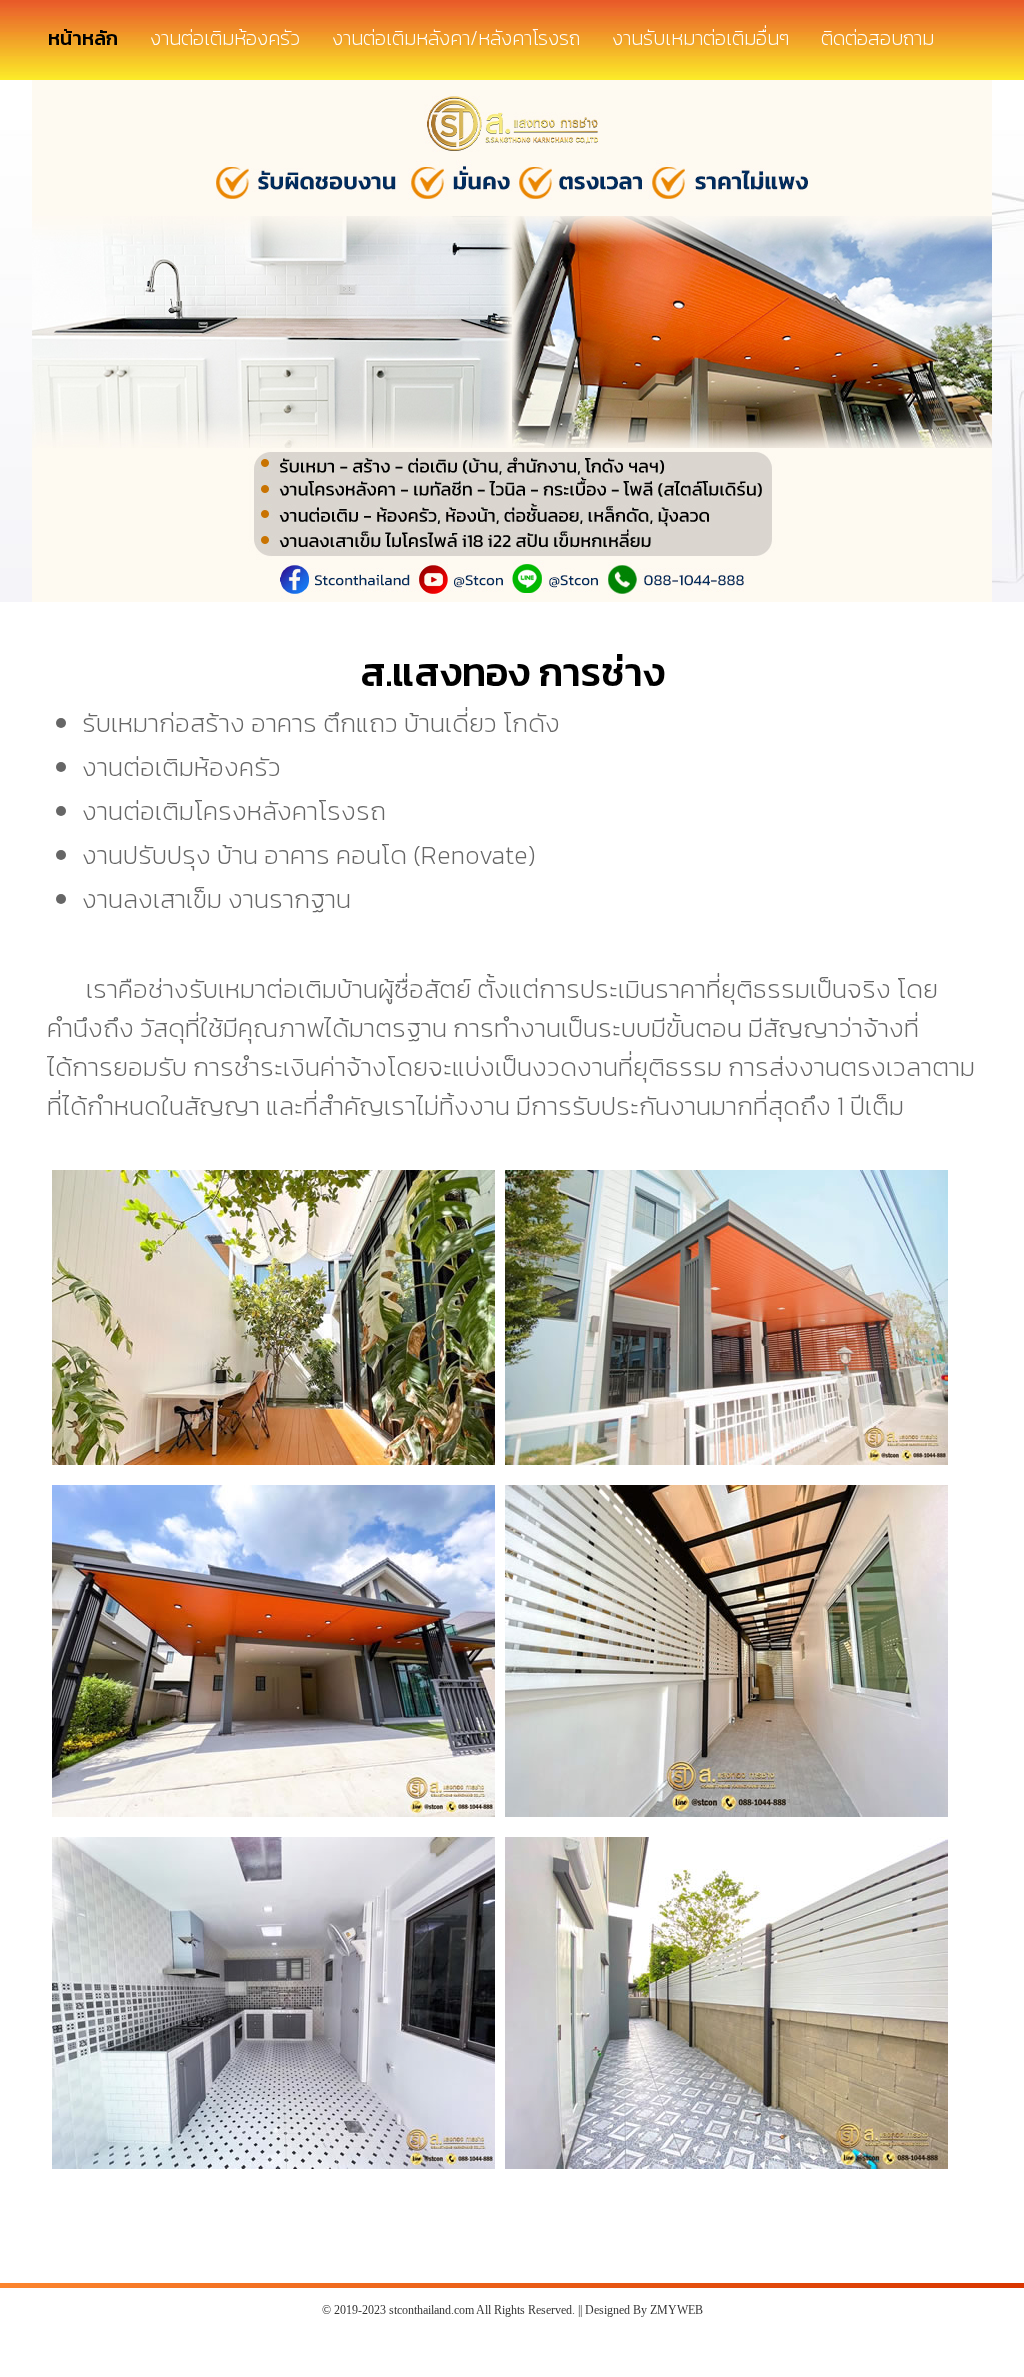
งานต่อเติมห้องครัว (225, 38)
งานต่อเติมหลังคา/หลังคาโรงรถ (456, 38)
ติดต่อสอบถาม (877, 38)
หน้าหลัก (83, 38)
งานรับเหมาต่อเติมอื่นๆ (700, 38)
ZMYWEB (676, 2310)
